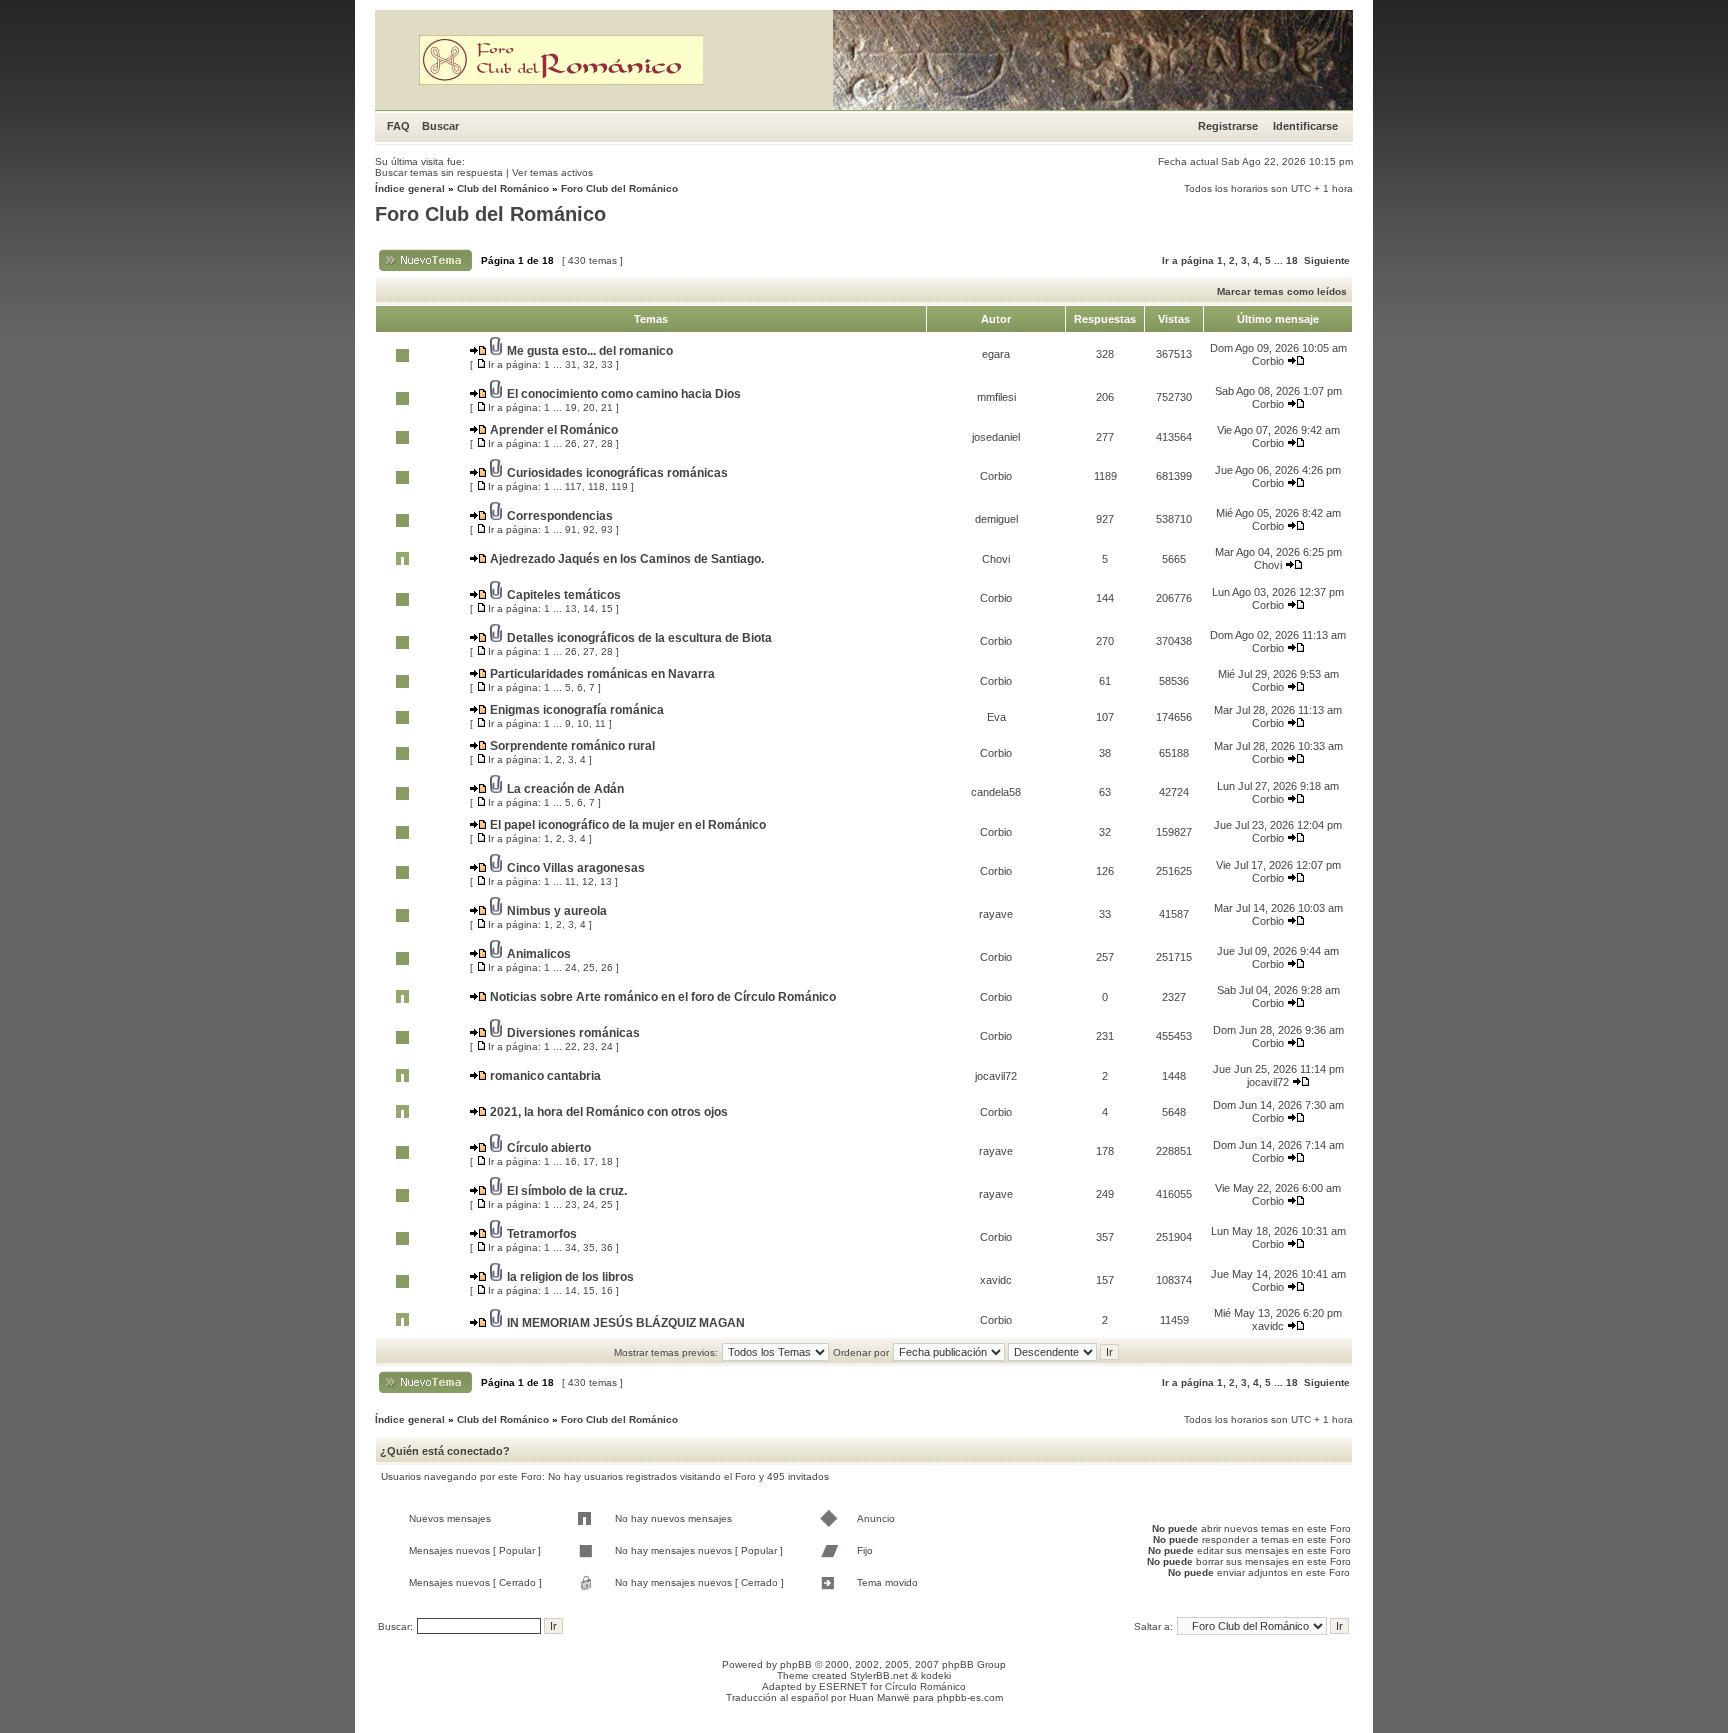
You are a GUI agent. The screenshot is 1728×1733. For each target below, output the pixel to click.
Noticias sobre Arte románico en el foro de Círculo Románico (663, 997)
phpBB (796, 1664)
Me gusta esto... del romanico (590, 351)
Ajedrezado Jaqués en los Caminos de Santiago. (627, 559)
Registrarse (1228, 126)
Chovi (996, 559)
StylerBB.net (879, 1675)
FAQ (398, 126)
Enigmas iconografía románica (577, 710)
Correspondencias (560, 516)
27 (589, 443)
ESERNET (843, 1686)
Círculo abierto (549, 1148)
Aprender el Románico (554, 430)
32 (589, 364)
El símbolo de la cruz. (567, 1191)
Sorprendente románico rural (572, 746)
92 (589, 529)
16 (571, 1161)
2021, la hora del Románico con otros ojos (609, 1112)
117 (573, 486)
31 (571, 364)
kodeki (936, 1675)
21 (607, 407)
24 (571, 967)
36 (607, 1247)
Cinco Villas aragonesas (576, 868)
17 (589, 1161)
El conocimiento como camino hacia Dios (624, 394)
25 (589, 967)
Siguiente (1327, 260)
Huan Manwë (879, 1697)
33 (607, 364)
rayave (996, 914)
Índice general (410, 188)
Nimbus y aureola (557, 911)
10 (583, 723)
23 (589, 1046)
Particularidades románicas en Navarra (602, 674)
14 (589, 608)
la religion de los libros (570, 1277)
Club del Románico (503, 188)
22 (571, 1046)
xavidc (996, 1280)
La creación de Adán (565, 789)
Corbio (1268, 361)
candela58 (996, 792)
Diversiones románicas (573, 1033)
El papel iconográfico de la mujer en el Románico (628, 825)
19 (571, 407)
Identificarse (1305, 126)
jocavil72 (996, 1076)
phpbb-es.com (970, 1697)
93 (607, 529)
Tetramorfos (542, 1234)
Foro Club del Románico (619, 188)
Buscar (440, 126)
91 (571, 529)
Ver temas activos (552, 172)
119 (619, 486)
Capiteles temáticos (564, 595)
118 (596, 486)
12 (588, 881)
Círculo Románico (925, 1686)
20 (589, 407)
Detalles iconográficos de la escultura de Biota (639, 638)
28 (607, 443)
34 (571, 1247)
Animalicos (539, 954)
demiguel (996, 519)
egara (996, 354)
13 (571, 608)
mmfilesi (996, 397)
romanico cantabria (545, 1076)
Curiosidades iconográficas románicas (617, 473)
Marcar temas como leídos (1282, 291)
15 (607, 608)
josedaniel (996, 437)
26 (571, 443)
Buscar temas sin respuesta (439, 172)
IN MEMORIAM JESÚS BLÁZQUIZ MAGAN (626, 1323)
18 (1292, 260)
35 (589, 1247)
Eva (996, 717)
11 (600, 723)
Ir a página (1188, 260)
